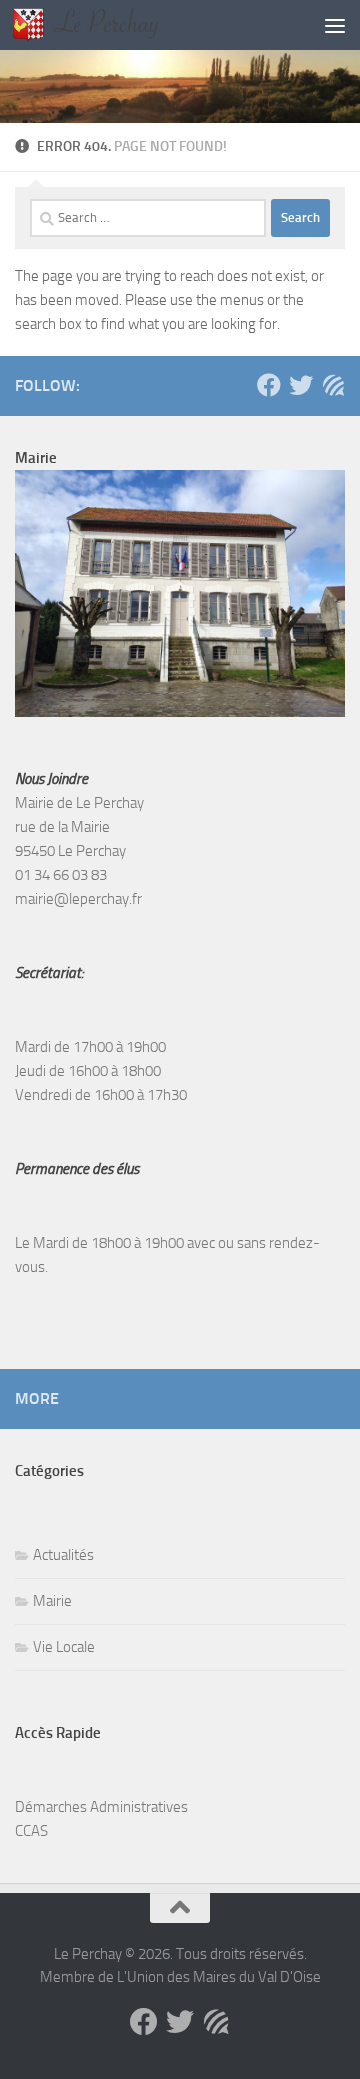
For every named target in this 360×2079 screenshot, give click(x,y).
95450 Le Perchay (70, 851)
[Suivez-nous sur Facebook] (269, 385)
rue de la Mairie (62, 827)
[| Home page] (109, 25)
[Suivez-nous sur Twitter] (301, 385)
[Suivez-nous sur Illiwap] (333, 385)
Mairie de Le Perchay (79, 803)
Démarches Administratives (101, 1807)
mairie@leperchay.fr (78, 899)
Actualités (63, 1555)
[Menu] (335, 25)
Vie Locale (64, 1647)
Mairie (52, 1601)
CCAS (31, 1831)
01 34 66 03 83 (61, 875)
